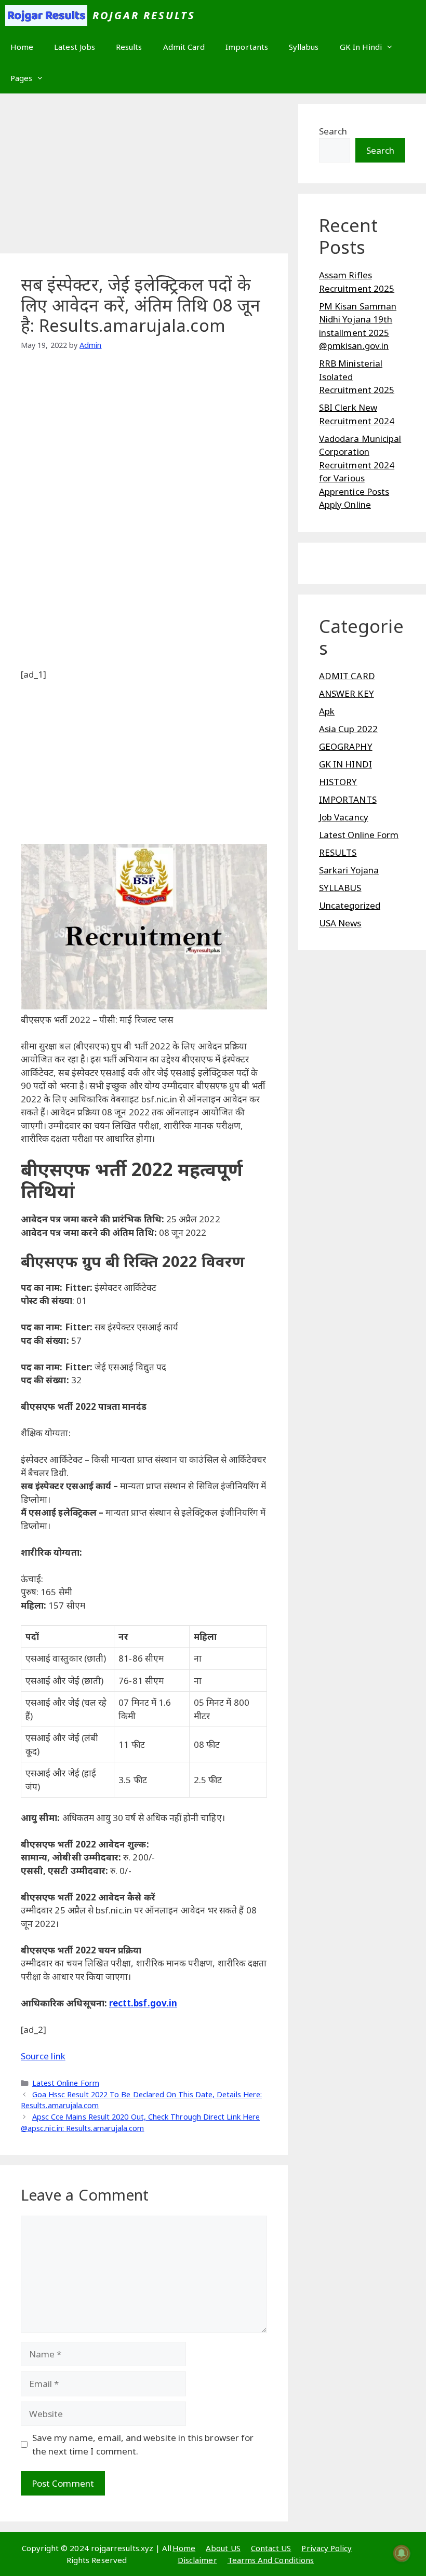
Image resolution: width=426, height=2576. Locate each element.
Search (333, 131)
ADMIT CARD (347, 676)
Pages (21, 78)
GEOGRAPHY (346, 746)
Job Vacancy (344, 817)
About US (223, 2548)
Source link (43, 2056)
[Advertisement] (144, 177)
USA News (340, 923)
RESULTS (338, 852)
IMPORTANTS (348, 799)
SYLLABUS (340, 888)
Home (22, 47)
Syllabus (304, 47)
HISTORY (338, 782)
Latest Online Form (66, 2083)
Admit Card (184, 47)
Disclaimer (197, 2560)
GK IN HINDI (345, 764)
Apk (327, 711)
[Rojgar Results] (46, 16)
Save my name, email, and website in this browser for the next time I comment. (143, 2444)
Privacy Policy (327, 2548)
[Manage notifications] (402, 2553)
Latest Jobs (75, 47)
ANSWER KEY (347, 693)
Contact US (271, 2548)
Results (129, 47)
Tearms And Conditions (271, 2560)
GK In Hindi (361, 47)
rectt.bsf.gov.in (143, 2003)
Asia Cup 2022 (348, 729)
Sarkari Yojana (349, 870)
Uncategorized (350, 905)
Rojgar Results (144, 15)
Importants (247, 47)
